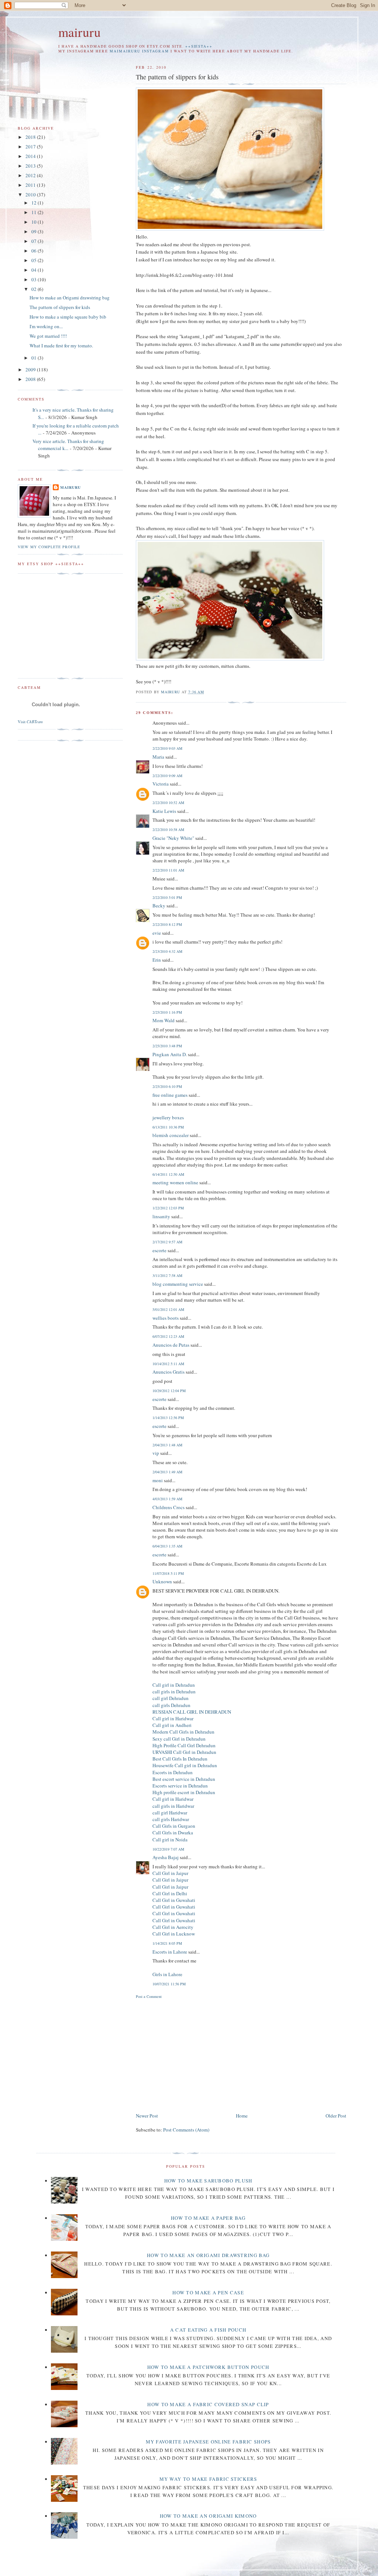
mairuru (80, 32)
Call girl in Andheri (172, 1725)
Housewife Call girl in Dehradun (185, 1765)
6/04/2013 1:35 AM (167, 1546)
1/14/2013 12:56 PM (168, 1418)
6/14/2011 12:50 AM (168, 1174)
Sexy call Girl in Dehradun (179, 1739)
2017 (31, 147)
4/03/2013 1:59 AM (167, 1499)
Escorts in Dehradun (173, 1772)
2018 (31, 137)
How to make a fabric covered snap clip (208, 2404)
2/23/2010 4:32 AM (167, 951)
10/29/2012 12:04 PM (169, 1391)
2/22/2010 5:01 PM (167, 897)
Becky (159, 906)
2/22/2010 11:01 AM (168, 870)
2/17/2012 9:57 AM (167, 1242)
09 (35, 231)
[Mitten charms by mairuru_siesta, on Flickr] (230, 659)
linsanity (161, 1216)
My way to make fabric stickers (208, 2479)
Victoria (161, 784)
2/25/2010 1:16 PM (167, 1012)
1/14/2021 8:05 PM (167, 1943)
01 (35, 358)
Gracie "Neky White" (173, 838)
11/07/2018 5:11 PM (168, 1573)
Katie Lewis (164, 811)
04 (35, 270)
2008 (31, 379)
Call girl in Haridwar (173, 1718)
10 (35, 222)
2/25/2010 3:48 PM (167, 1046)
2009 (31, 370)
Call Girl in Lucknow (174, 1934)
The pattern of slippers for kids (60, 307)
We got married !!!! (48, 336)
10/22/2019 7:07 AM (168, 1849)
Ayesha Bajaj (166, 1857)
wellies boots (166, 1318)
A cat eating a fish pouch (208, 2330)
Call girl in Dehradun (174, 1685)
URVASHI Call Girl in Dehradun (184, 1752)
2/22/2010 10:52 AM (168, 803)
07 (35, 241)
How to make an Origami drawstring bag (70, 298)
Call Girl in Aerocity (173, 1927)
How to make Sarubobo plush (208, 2181)
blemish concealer (171, 1135)
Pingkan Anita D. (170, 1054)
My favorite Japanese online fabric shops (208, 2442)
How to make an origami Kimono (208, 2516)
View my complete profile (49, 547)
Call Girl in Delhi (170, 1893)
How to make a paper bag (208, 2218)
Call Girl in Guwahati (174, 1900)
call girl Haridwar (170, 1813)
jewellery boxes (168, 1117)
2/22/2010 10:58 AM (168, 830)
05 (35, 260)
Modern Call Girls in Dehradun (183, 1732)
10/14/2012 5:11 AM (168, 1364)
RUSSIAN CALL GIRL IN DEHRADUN (192, 1712)
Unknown (162, 1581)
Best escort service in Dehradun (184, 1779)
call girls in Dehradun (174, 1691)
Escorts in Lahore (170, 1952)
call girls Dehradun (171, 1705)
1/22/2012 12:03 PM (168, 1208)
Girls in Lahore (167, 1974)
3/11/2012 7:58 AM (167, 1275)
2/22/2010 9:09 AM (167, 776)
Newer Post (147, 2116)
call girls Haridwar (171, 1819)
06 (35, 251)
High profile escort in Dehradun (184, 1792)
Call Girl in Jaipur (170, 1873)
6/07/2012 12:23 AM (168, 1336)
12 (35, 203)
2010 (31, 195)
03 (35, 279)
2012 (31, 175)
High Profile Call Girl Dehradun (184, 1745)
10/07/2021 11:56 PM (169, 1984)
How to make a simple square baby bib (68, 317)
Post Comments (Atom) (186, 2130)
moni (158, 1480)
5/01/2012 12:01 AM (168, 1309)
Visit (30, 722)
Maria (158, 757)
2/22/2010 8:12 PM (167, 924)
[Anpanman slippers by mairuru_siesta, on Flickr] (230, 229)
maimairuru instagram (139, 51)
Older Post (336, 2116)
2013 (31, 166)
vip (156, 1453)
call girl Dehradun (171, 1698)
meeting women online (175, 1182)
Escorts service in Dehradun (180, 1786)
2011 (31, 185)
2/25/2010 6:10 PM (167, 1086)
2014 (31, 156)
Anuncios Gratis (169, 1372)
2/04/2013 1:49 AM (167, 1472)
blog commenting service (178, 1284)
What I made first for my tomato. (61, 346)
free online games (170, 1095)
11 (35, 212)
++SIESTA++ (199, 46)
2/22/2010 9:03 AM (167, 748)
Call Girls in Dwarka (173, 1833)
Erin (157, 960)
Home (242, 2116)
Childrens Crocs (169, 1507)
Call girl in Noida (170, 1840)
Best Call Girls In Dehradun (180, 1759)
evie (157, 933)
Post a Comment (149, 1996)
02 (35, 289)
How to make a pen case (208, 2292)
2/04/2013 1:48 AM (167, 1445)
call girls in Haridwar (173, 1806)
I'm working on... (46, 326)
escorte (159, 1250)
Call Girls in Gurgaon (174, 1826)
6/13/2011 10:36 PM (168, 1127)
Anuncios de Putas (171, 1345)
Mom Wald (164, 1020)
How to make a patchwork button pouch (208, 2367)
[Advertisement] (198, 2054)
